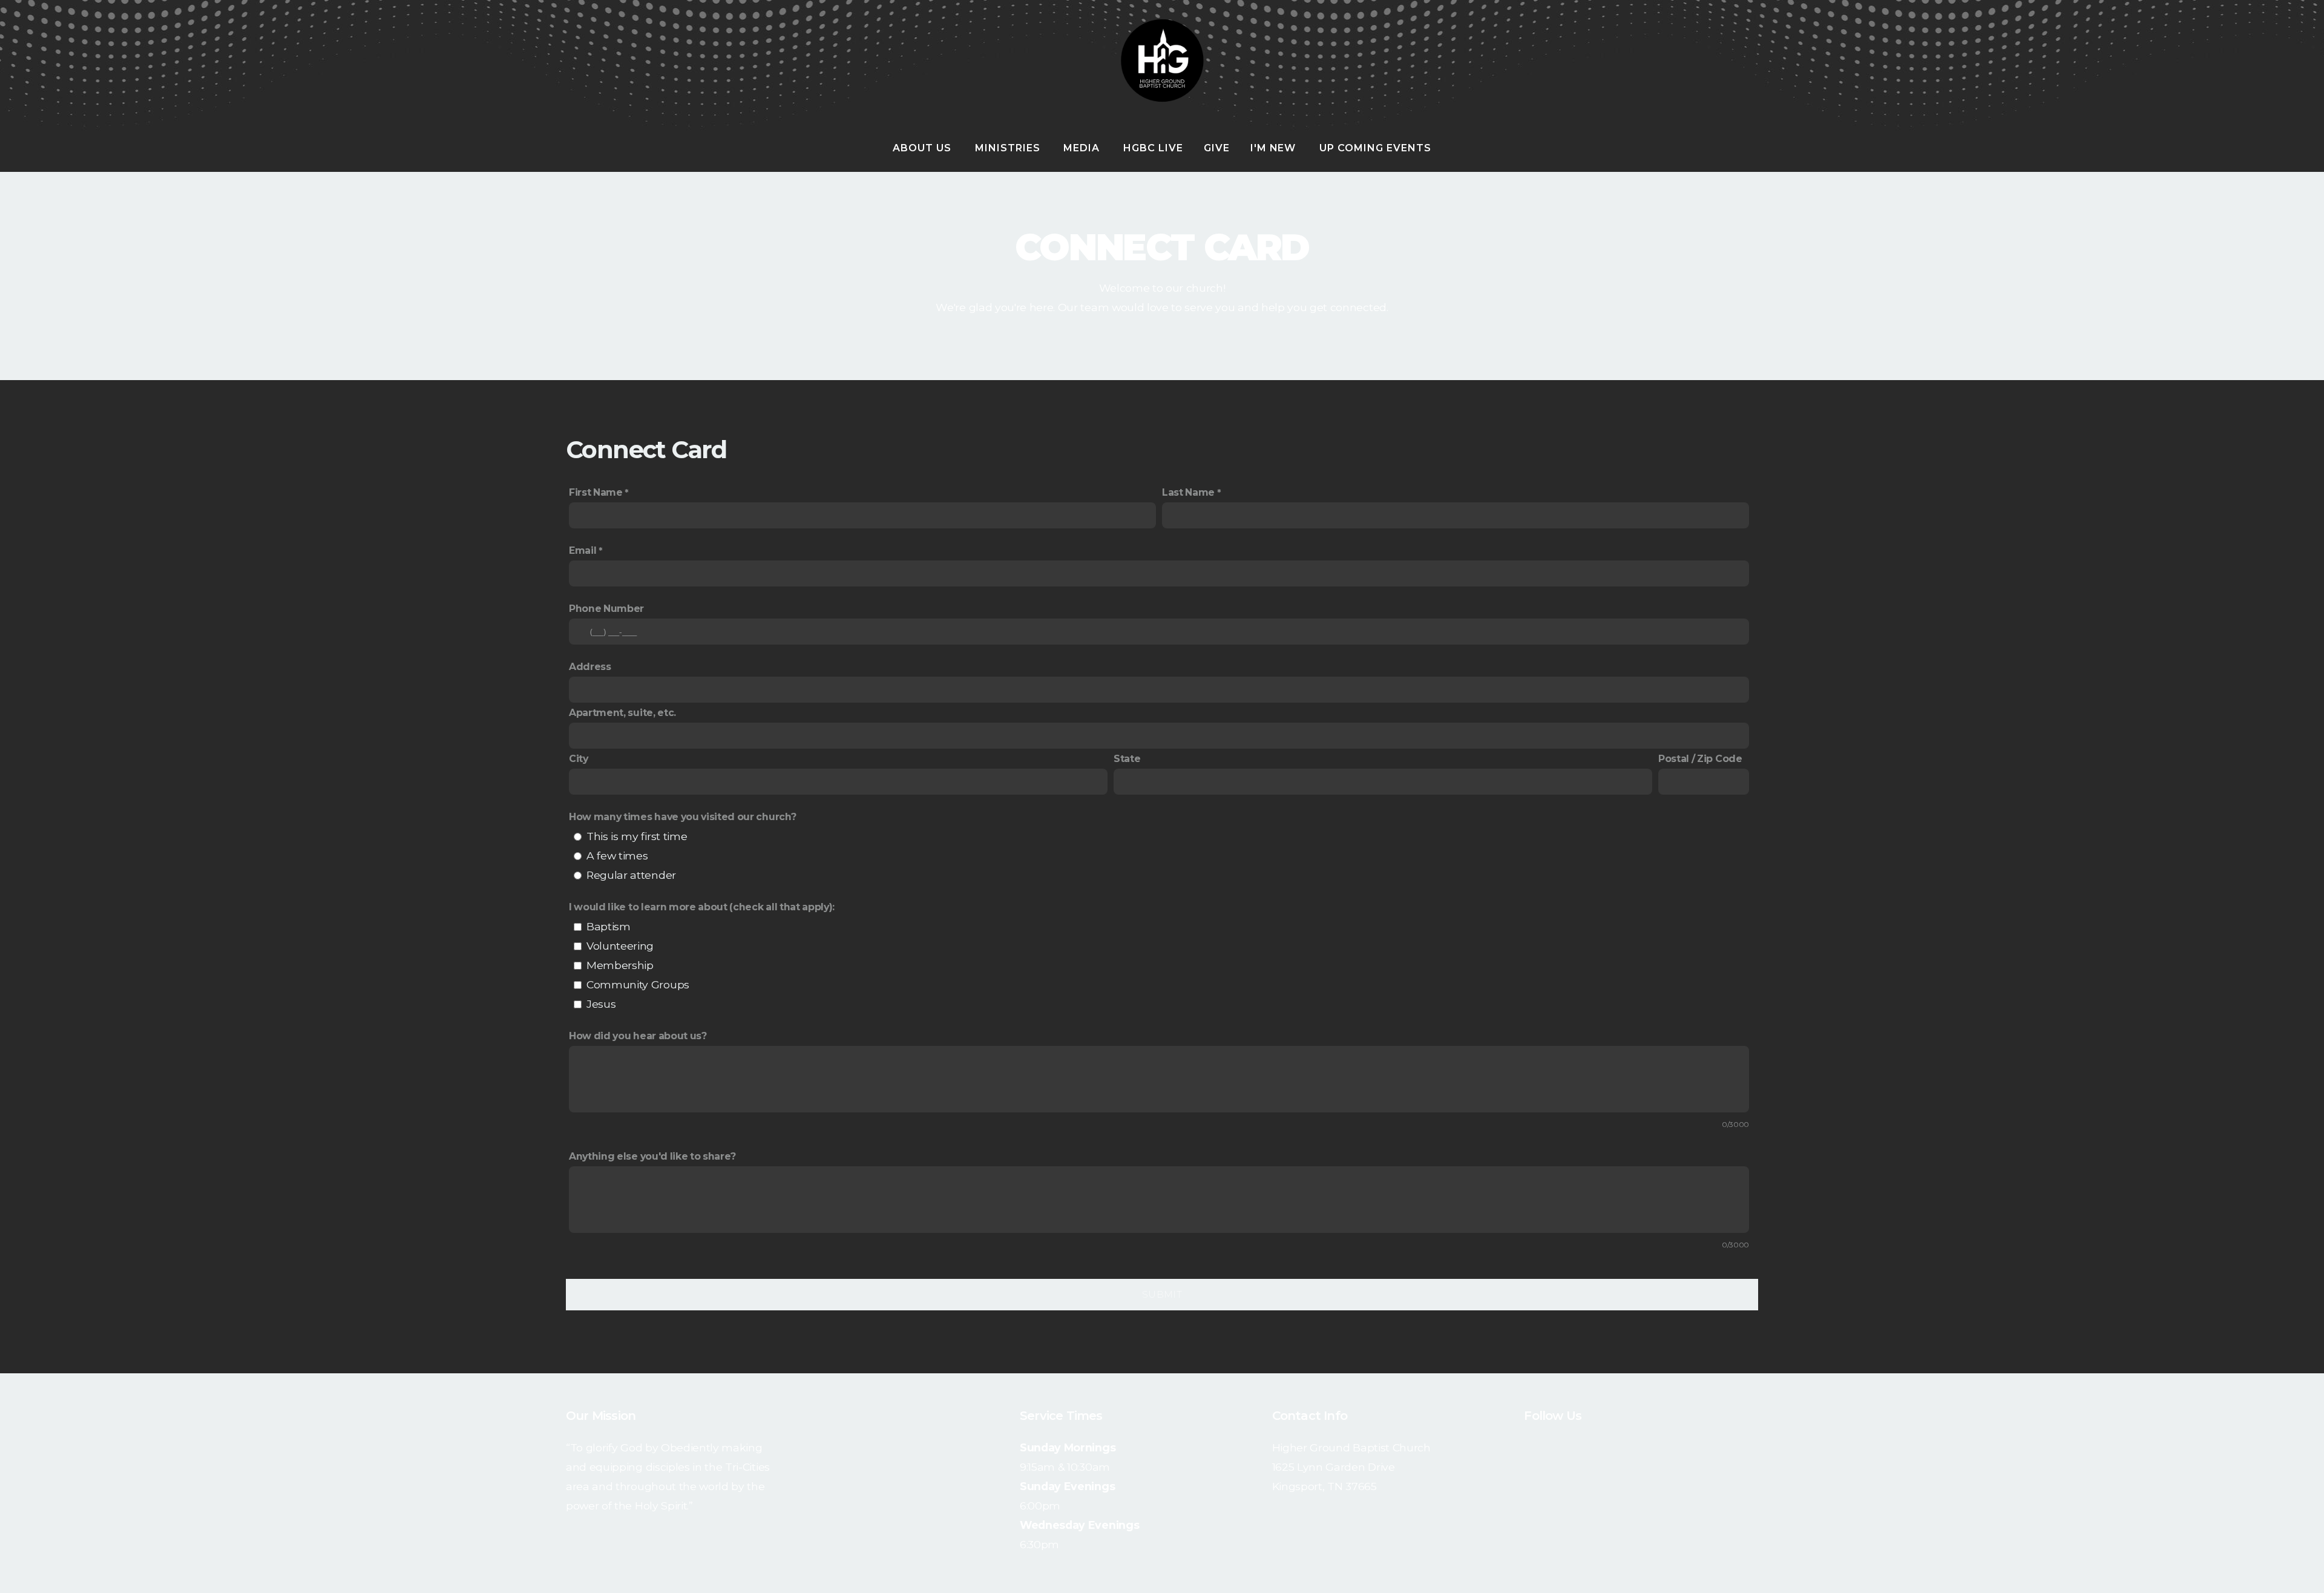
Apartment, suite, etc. (622, 713)
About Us (924, 148)
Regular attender (631, 875)
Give (1217, 148)
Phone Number (606, 609)
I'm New (1275, 148)
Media (1083, 148)
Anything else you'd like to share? (652, 1156)
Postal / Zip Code (1700, 759)
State (1127, 759)
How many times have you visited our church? (682, 817)
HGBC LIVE (1153, 148)
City (579, 759)
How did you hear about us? (638, 1036)
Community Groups (638, 984)
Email (583, 550)
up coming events (1375, 148)
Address (590, 667)
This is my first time (637, 836)
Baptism (609, 926)
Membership (620, 965)
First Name (596, 492)
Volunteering (620, 946)
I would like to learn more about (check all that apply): (702, 907)
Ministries (1009, 148)
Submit (1162, 1294)
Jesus (601, 1004)
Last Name (1188, 492)
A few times (617, 856)
